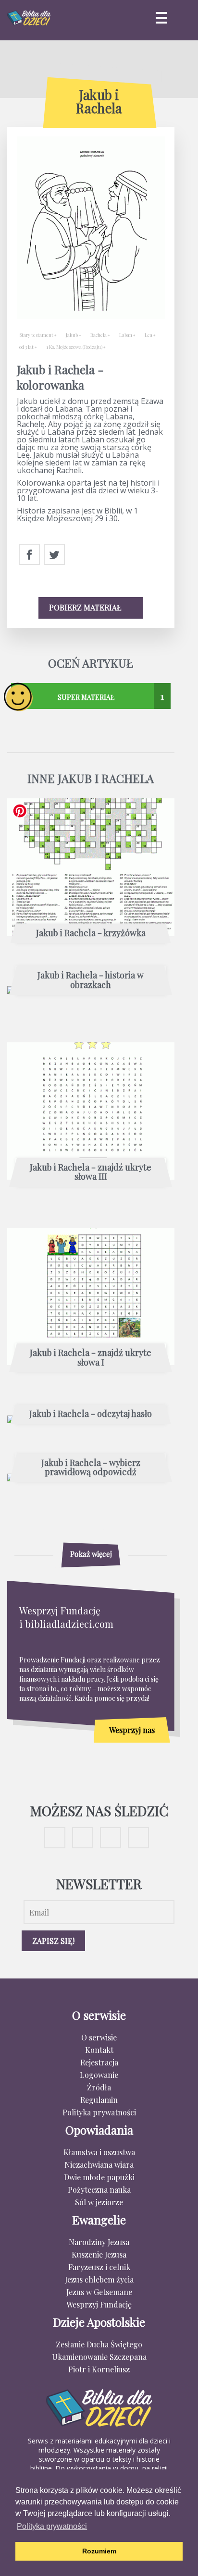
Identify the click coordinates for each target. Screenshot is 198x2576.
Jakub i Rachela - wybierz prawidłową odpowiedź (91, 1468)
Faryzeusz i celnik (99, 2267)
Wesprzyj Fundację (99, 2304)
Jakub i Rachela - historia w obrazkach (91, 980)
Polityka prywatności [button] (52, 2526)
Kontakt (99, 2050)
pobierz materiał (86, 607)
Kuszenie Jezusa (99, 2254)
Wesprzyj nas (132, 1730)
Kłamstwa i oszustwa (99, 2152)
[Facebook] (29, 555)
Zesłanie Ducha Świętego (99, 2344)
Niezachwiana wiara (99, 2165)
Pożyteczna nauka (99, 2190)
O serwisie (99, 2037)
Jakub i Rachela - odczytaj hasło (91, 1414)
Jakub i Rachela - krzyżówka (91, 933)
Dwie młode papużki (99, 2177)
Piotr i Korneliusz (99, 2369)
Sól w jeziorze (99, 2202)
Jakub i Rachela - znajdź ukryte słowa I (91, 1358)
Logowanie (99, 2075)
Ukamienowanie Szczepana (99, 2357)
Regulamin (99, 2100)
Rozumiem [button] (99, 2551)
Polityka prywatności (99, 2112)
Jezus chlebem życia (99, 2279)
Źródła (99, 2087)
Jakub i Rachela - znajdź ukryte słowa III (91, 1172)
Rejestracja (99, 2062)
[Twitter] (54, 555)
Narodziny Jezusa (99, 2242)
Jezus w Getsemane (99, 2292)
